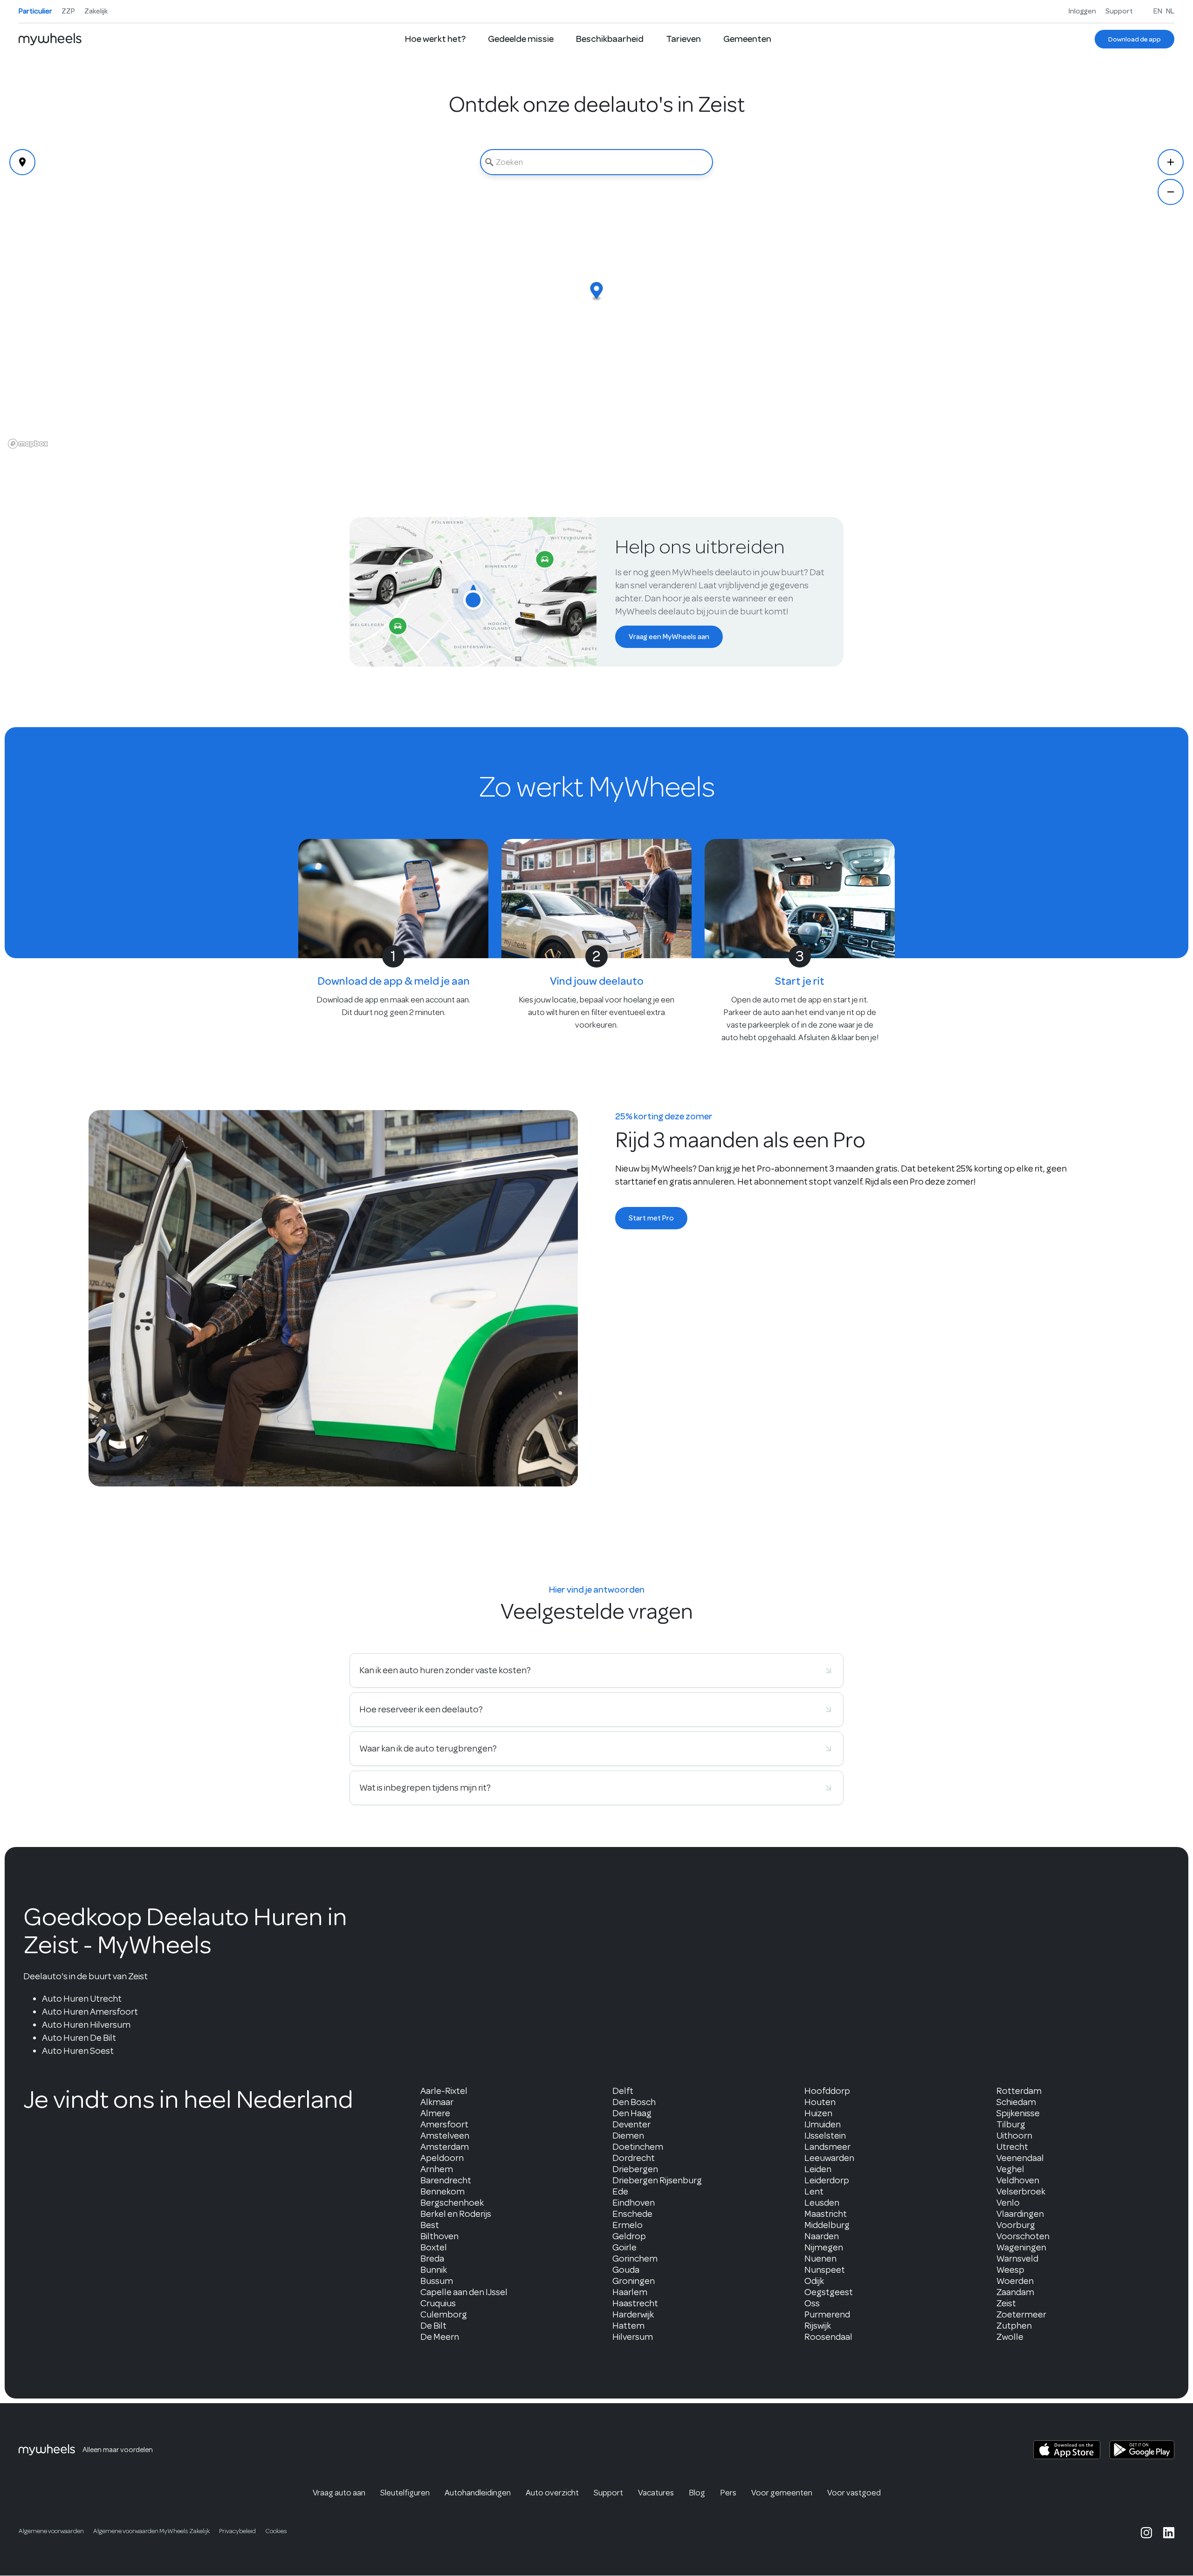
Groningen (634, 2281)
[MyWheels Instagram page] (1146, 2533)
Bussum (437, 2281)
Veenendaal (1020, 2158)
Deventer (631, 2124)
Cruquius (438, 2303)
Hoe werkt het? (435, 39)
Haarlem (630, 2292)
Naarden (822, 2236)
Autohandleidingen (478, 2493)
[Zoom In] (1171, 162)
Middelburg (827, 2225)
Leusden (822, 2203)
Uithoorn (1014, 2136)
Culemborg (444, 2314)
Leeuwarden (829, 2158)
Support (1119, 11)
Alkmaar (437, 2102)
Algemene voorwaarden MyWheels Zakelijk (151, 2531)
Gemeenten (747, 39)
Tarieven (683, 39)
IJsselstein (825, 2136)
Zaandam (1015, 2292)
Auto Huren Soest (78, 2051)
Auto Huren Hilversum (86, 2025)
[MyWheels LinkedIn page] (1169, 2533)
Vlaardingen (1020, 2214)
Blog (697, 2493)
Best (430, 2225)
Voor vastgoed (854, 2493)
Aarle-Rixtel (444, 2091)
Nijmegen (824, 2247)
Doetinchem (638, 2147)
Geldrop (629, 2236)
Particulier (35, 11)
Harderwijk (633, 2314)
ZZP (68, 11)
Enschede (632, 2214)
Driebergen (635, 2169)
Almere (435, 2113)
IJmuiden (823, 2124)
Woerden (1015, 2281)
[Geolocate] (22, 162)
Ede (620, 2191)
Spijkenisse (1018, 2113)
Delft (623, 2091)
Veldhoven (1018, 2180)
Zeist (1006, 2303)
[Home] (50, 39)
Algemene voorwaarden (51, 2531)
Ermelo (627, 2225)
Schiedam (1016, 2102)
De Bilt (433, 2326)
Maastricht (826, 2214)
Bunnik (434, 2270)
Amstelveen (445, 2136)
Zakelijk (96, 11)
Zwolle (1010, 2337)
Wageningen (1021, 2247)
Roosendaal (828, 2337)
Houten (820, 2102)
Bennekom (442, 2191)
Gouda (626, 2270)
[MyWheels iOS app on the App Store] (1067, 2450)
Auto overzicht (552, 2493)
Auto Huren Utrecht (82, 1999)
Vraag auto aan (339, 2493)
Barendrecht (446, 2180)
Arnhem (437, 2169)
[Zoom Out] (1171, 192)
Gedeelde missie (521, 39)
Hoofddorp (827, 2091)
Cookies (276, 2531)
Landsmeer (827, 2147)
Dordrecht (634, 2158)
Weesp (1010, 2270)
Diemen (628, 2136)
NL (1170, 11)
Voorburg (1016, 2225)
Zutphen (1014, 2326)
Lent (814, 2191)
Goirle (624, 2247)
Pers (728, 2493)
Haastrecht (635, 2303)
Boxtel (434, 2247)
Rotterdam (1019, 2091)
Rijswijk (818, 2326)
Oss (812, 2303)
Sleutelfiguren (405, 2493)
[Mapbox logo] (28, 444)
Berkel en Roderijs (456, 2214)
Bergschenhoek (452, 2203)
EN (1158, 11)
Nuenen (820, 2259)
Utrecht (1012, 2147)
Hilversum (633, 2337)
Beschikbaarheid (610, 39)
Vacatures (656, 2493)
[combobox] (596, 162)
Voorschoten (1023, 2236)
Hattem (628, 2326)
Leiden (818, 2169)
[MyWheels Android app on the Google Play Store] (1142, 2450)
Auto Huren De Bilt (79, 2038)
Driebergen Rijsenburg (657, 2180)
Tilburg (1011, 2124)
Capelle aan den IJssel (464, 2292)
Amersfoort (444, 2124)
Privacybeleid (237, 2531)
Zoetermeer (1021, 2314)
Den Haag (632, 2113)
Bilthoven (439, 2236)
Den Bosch (634, 2102)
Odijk (814, 2281)
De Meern (440, 2337)
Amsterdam (445, 2147)
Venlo (1008, 2203)
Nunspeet (825, 2270)
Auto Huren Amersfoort (90, 2012)
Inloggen (1082, 11)
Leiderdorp (827, 2180)
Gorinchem (635, 2259)
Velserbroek (1021, 2191)
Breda (432, 2259)
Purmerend (827, 2314)
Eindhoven (634, 2203)
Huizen (818, 2113)
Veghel (1010, 2169)
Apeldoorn (442, 2158)
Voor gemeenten (782, 2493)
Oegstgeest (829, 2292)
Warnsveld (1017, 2259)
